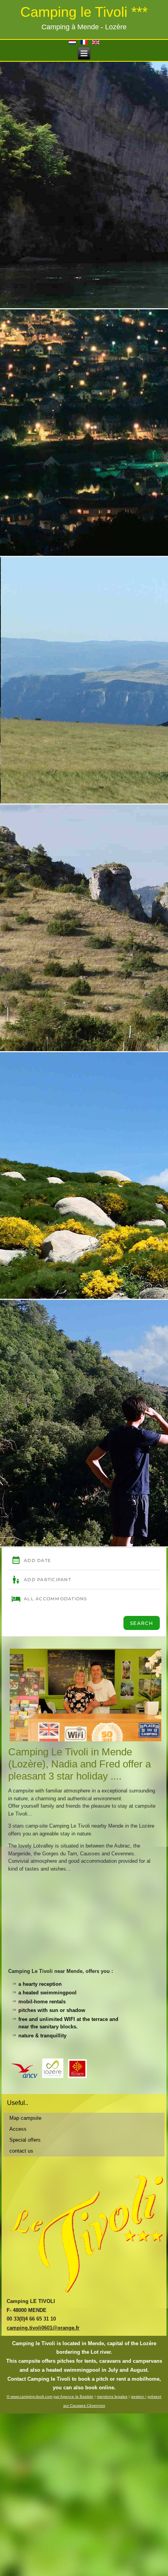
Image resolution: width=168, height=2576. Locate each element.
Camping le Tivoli (34, 2343)
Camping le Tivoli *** (84, 12)
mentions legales (112, 2397)
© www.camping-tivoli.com (29, 2397)
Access (18, 2129)
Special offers (25, 2140)
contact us (21, 2151)
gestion (138, 2397)
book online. (100, 2388)
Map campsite (25, 2118)
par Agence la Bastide (73, 2397)
